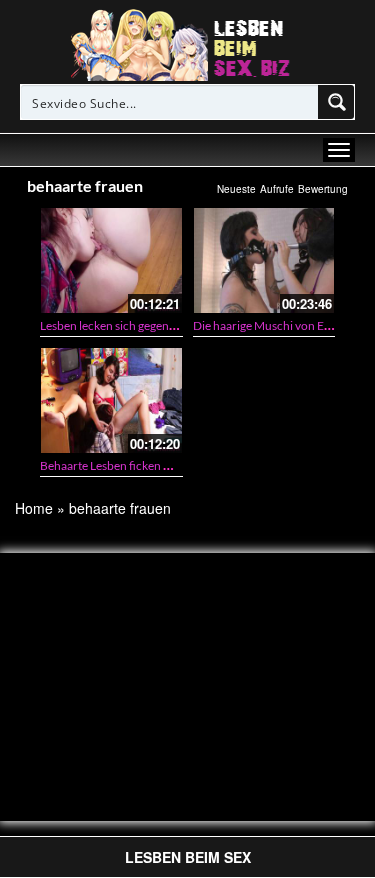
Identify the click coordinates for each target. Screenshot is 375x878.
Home (34, 508)
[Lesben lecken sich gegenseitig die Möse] (111, 260)
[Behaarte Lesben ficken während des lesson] (111, 400)
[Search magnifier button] (337, 102)
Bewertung (323, 189)
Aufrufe (277, 189)
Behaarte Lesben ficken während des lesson (152, 465)
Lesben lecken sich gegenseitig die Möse (142, 325)
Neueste (236, 189)
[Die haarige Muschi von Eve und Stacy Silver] (264, 260)
